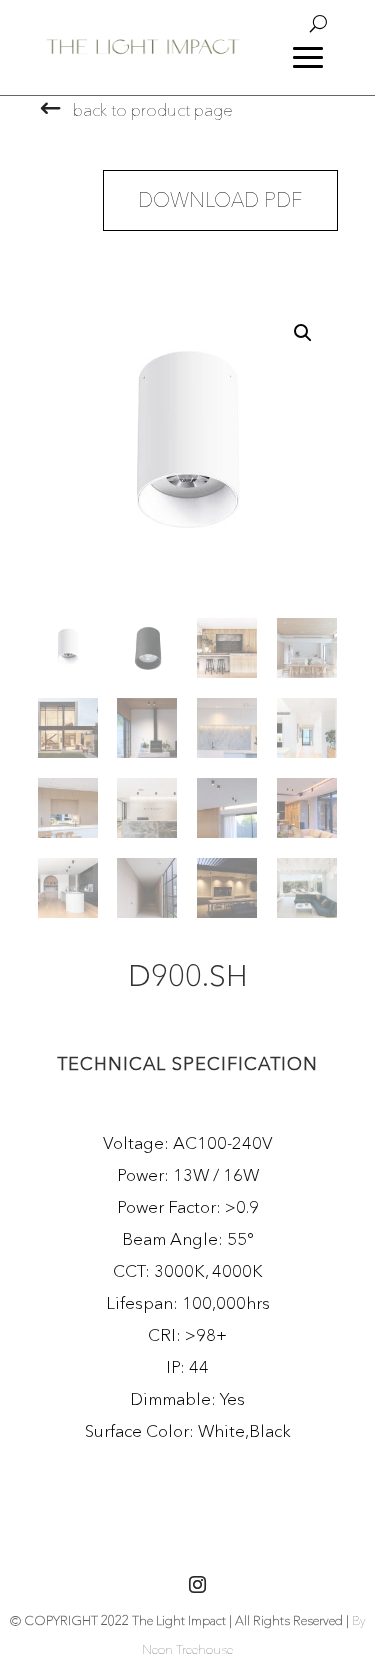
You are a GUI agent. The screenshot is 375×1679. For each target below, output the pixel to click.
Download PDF (220, 200)
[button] (303, 333)
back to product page (153, 109)
